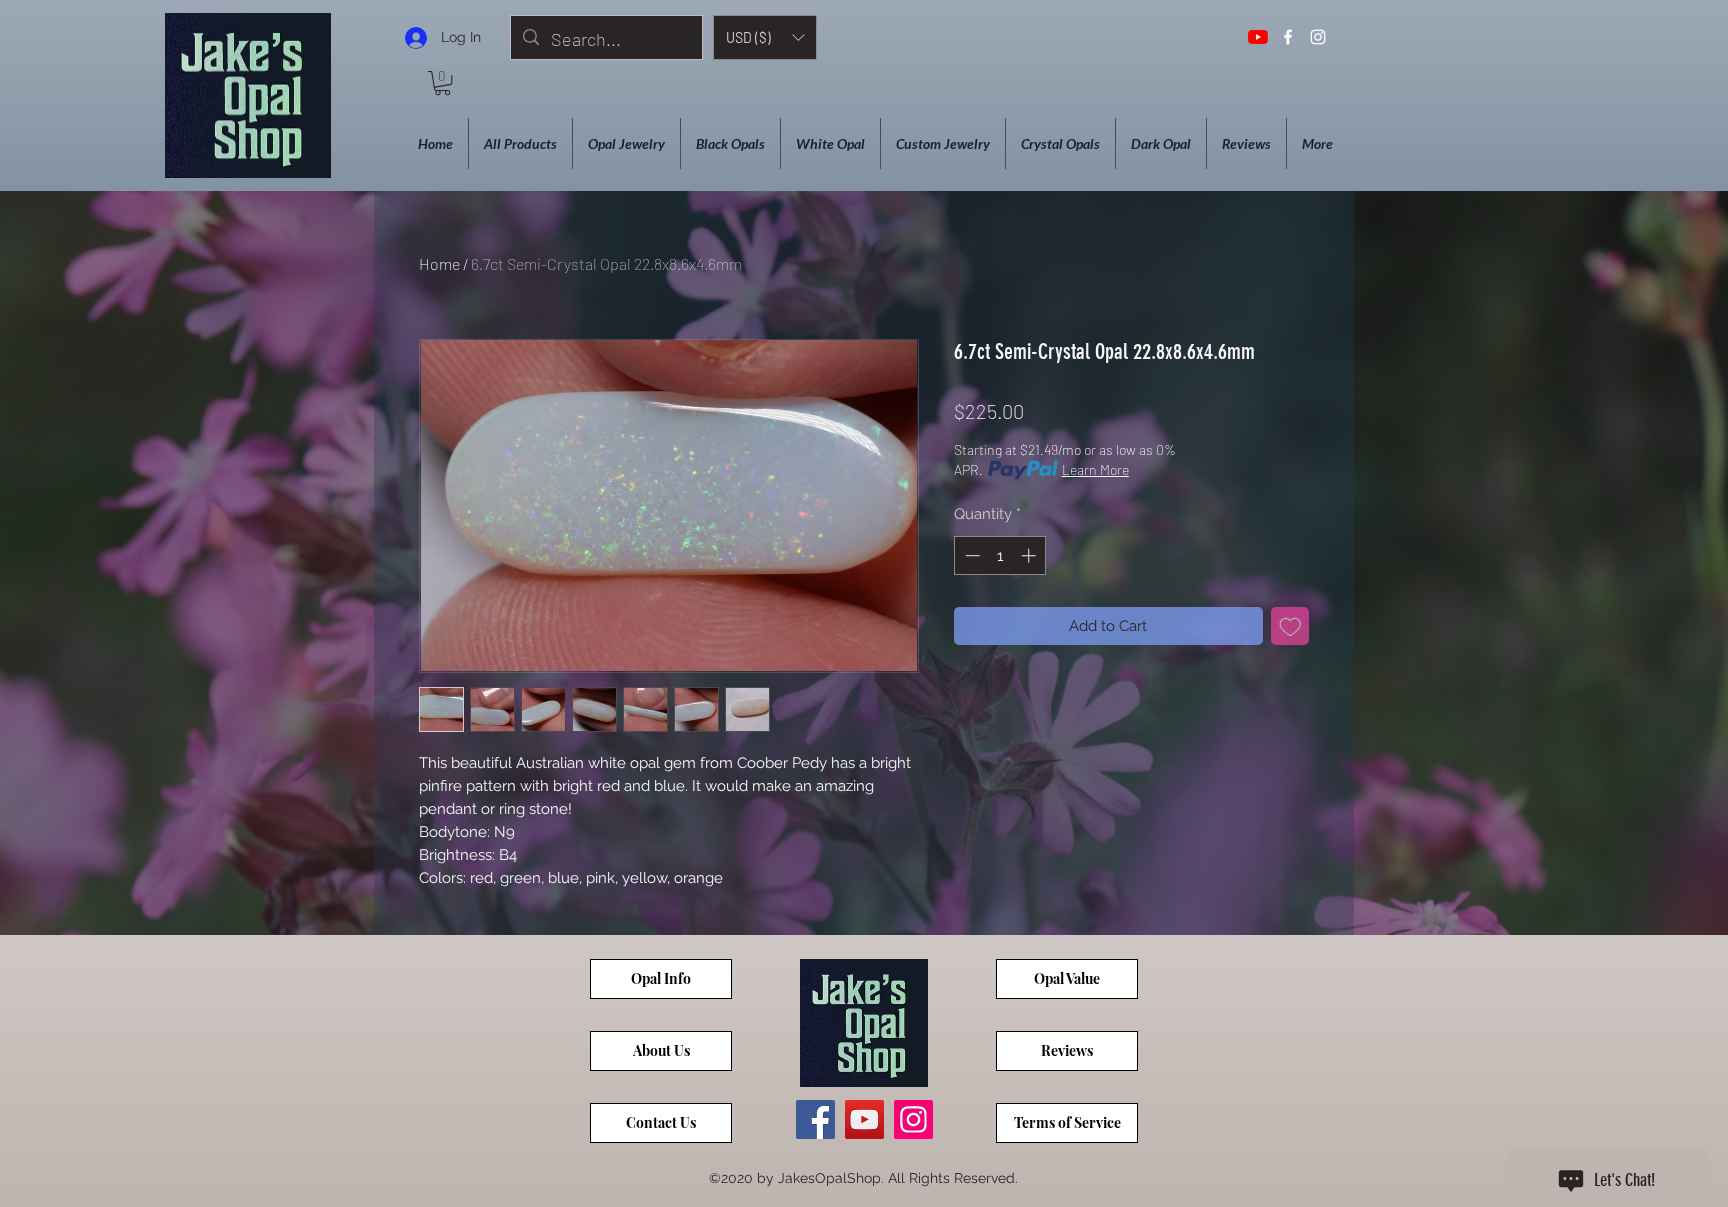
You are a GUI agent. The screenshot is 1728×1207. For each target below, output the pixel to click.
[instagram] (1318, 37)
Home (439, 263)
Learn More (1095, 469)
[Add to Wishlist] (1290, 626)
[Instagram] (913, 1119)
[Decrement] (970, 555)
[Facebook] (815, 1119)
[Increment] (1030, 555)
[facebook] (1288, 37)
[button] (765, 37)
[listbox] (765, 37)
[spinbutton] (1000, 555)
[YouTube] (1258, 37)
